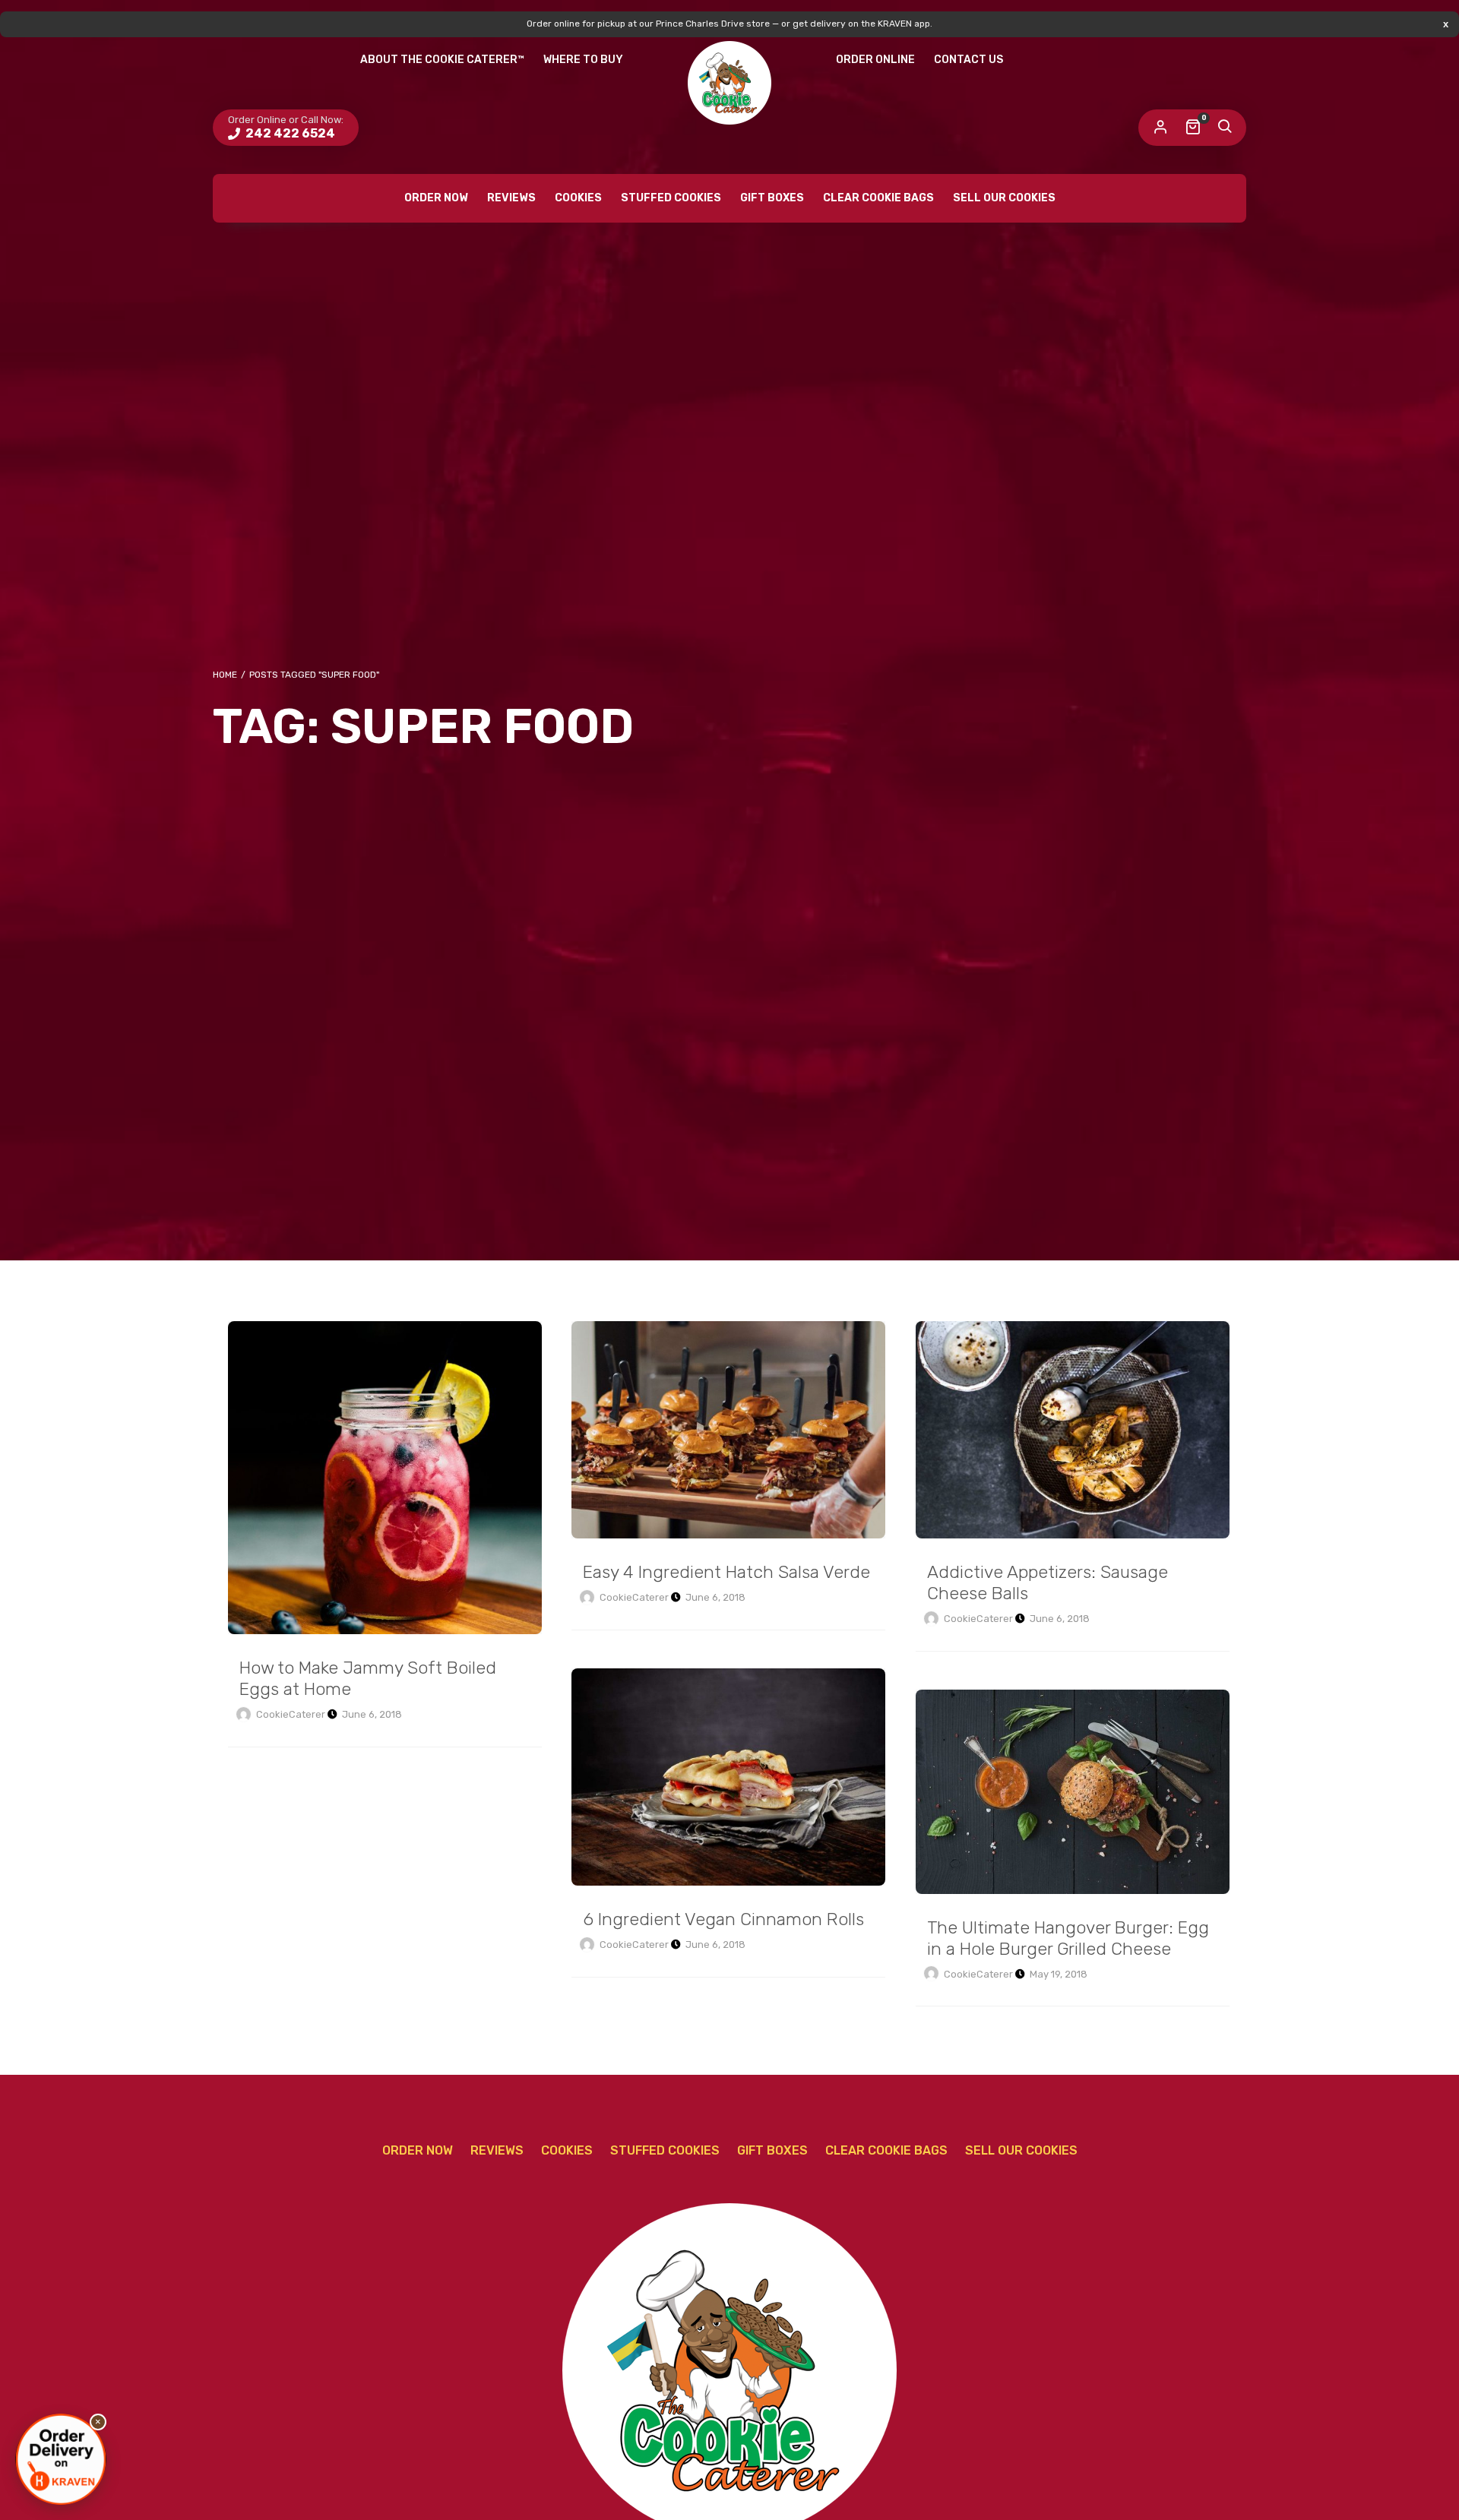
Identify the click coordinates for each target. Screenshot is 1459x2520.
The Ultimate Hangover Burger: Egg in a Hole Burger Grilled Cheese (1073, 1792)
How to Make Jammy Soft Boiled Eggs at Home (385, 1478)
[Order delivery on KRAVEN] (61, 2459)
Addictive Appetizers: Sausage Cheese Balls (1073, 1430)
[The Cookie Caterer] (729, 83)
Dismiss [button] (1446, 24)
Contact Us (968, 60)
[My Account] (1160, 128)
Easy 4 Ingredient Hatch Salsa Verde (728, 1430)
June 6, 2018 (372, 1714)
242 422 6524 (289, 133)
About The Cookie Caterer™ (442, 60)
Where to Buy (583, 60)
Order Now (436, 198)
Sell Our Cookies (1004, 198)
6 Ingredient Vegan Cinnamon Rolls (728, 1777)
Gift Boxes (772, 198)
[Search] (1224, 128)
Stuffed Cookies (671, 198)
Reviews (511, 198)
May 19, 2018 (1059, 1974)
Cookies (578, 198)
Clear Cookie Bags (878, 198)
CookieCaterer (291, 1714)
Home (225, 675)
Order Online (875, 60)
